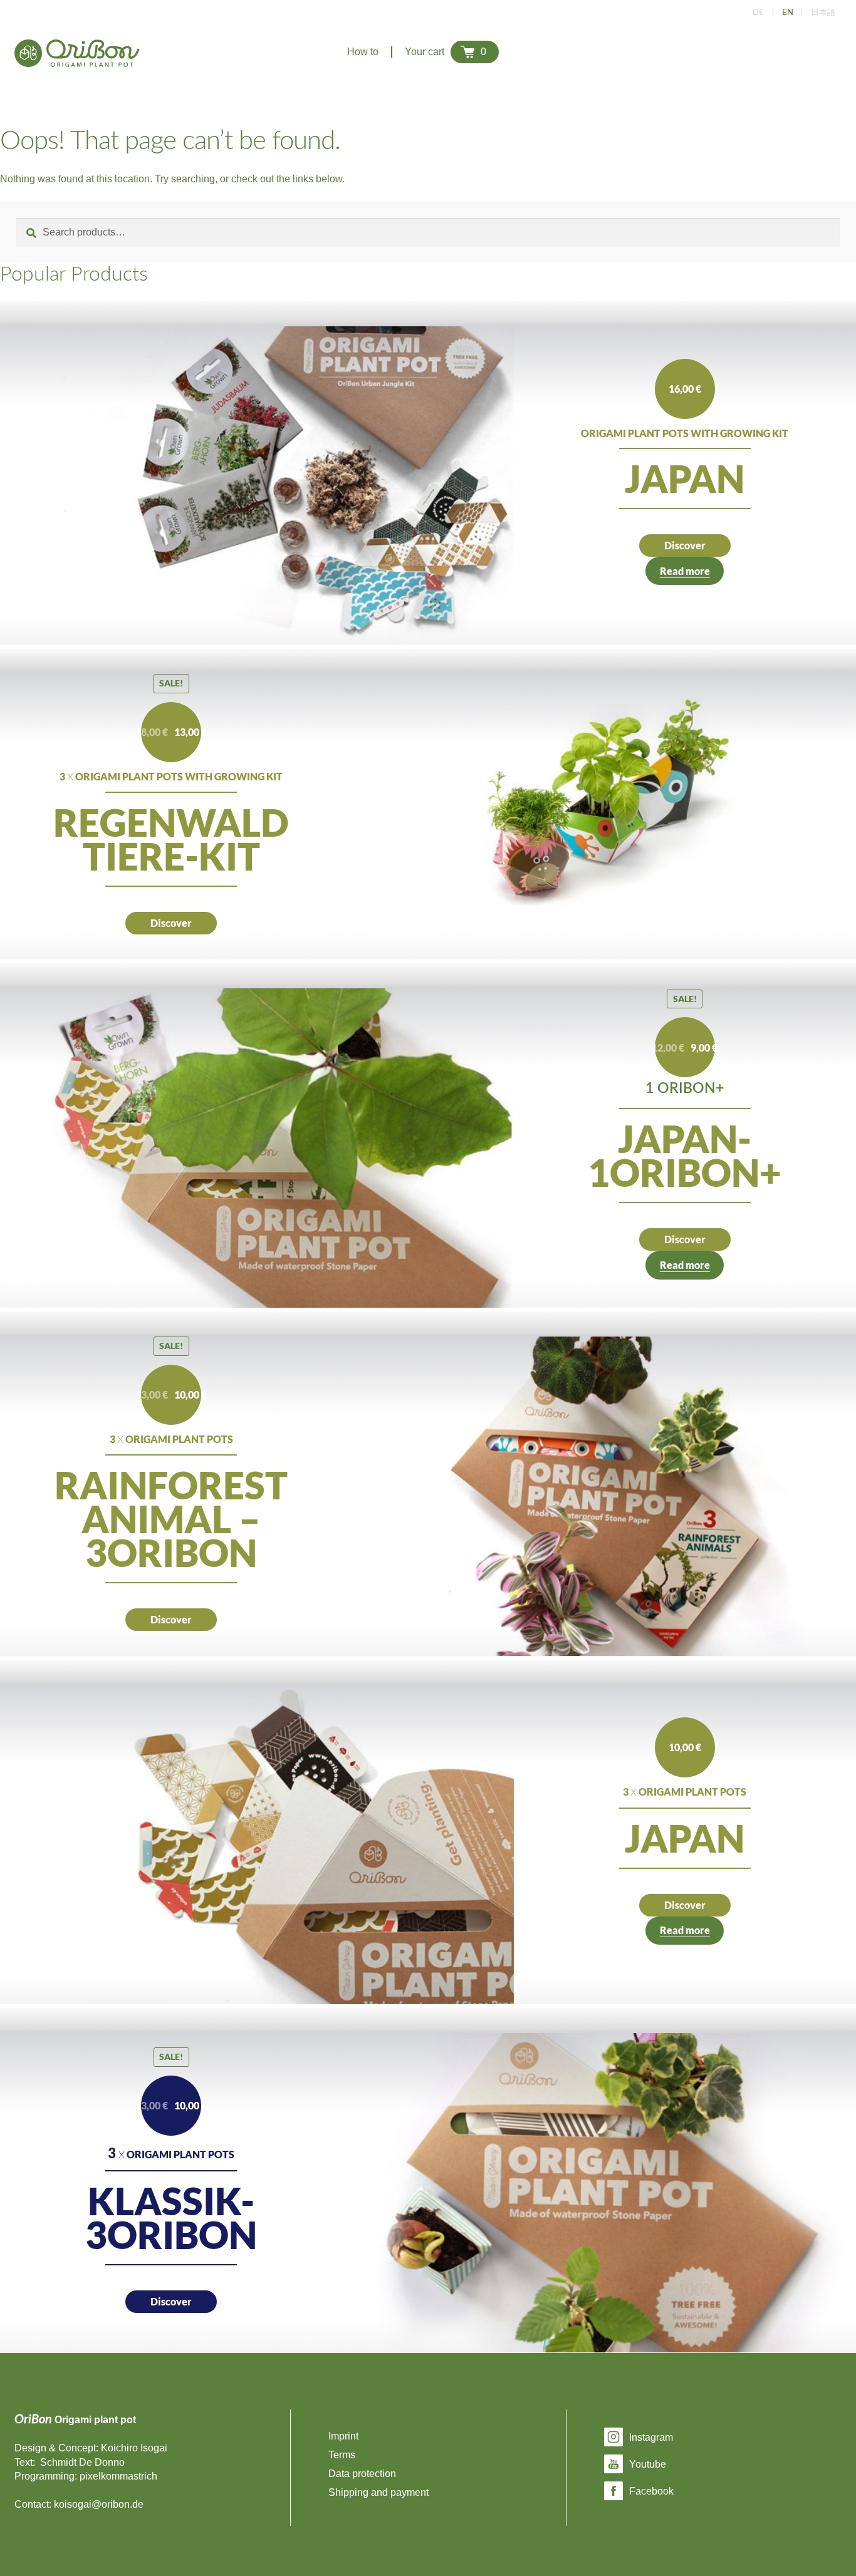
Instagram (651, 2437)
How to (363, 52)
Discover (685, 545)
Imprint (343, 2436)
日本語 (823, 13)
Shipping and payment (378, 2492)
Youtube (648, 2464)
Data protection (362, 2474)
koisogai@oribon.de (99, 2504)
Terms (342, 2455)
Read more (685, 571)
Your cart (446, 52)
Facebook (651, 2491)
